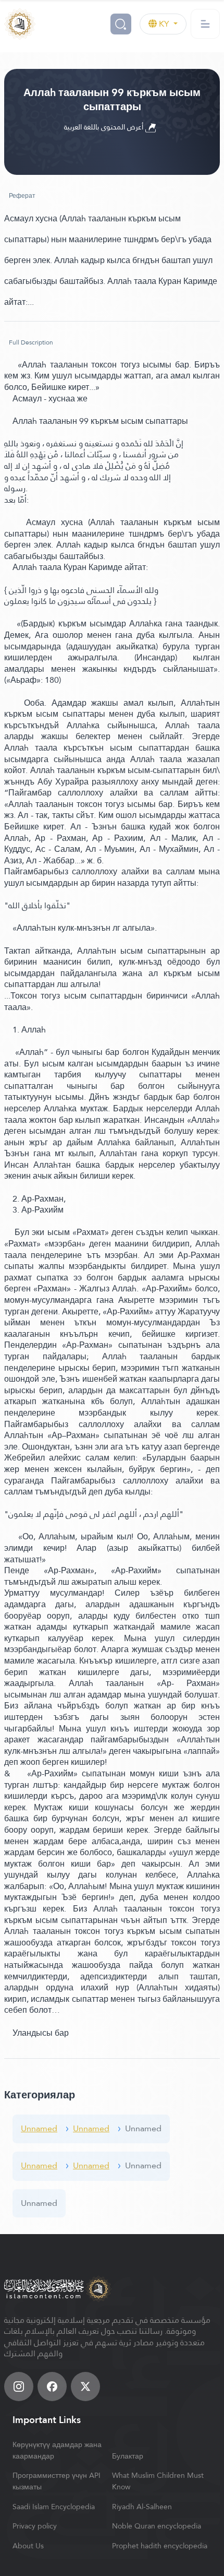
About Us (28, 2546)
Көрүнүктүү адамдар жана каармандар (57, 2450)
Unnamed (39, 2128)
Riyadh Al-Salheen (142, 2507)
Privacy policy (35, 2526)
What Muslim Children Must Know (158, 2481)
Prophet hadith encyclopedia (160, 2546)
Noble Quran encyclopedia (157, 2526)
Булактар (128, 2456)
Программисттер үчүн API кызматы (57, 2481)
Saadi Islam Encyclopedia (54, 2507)
